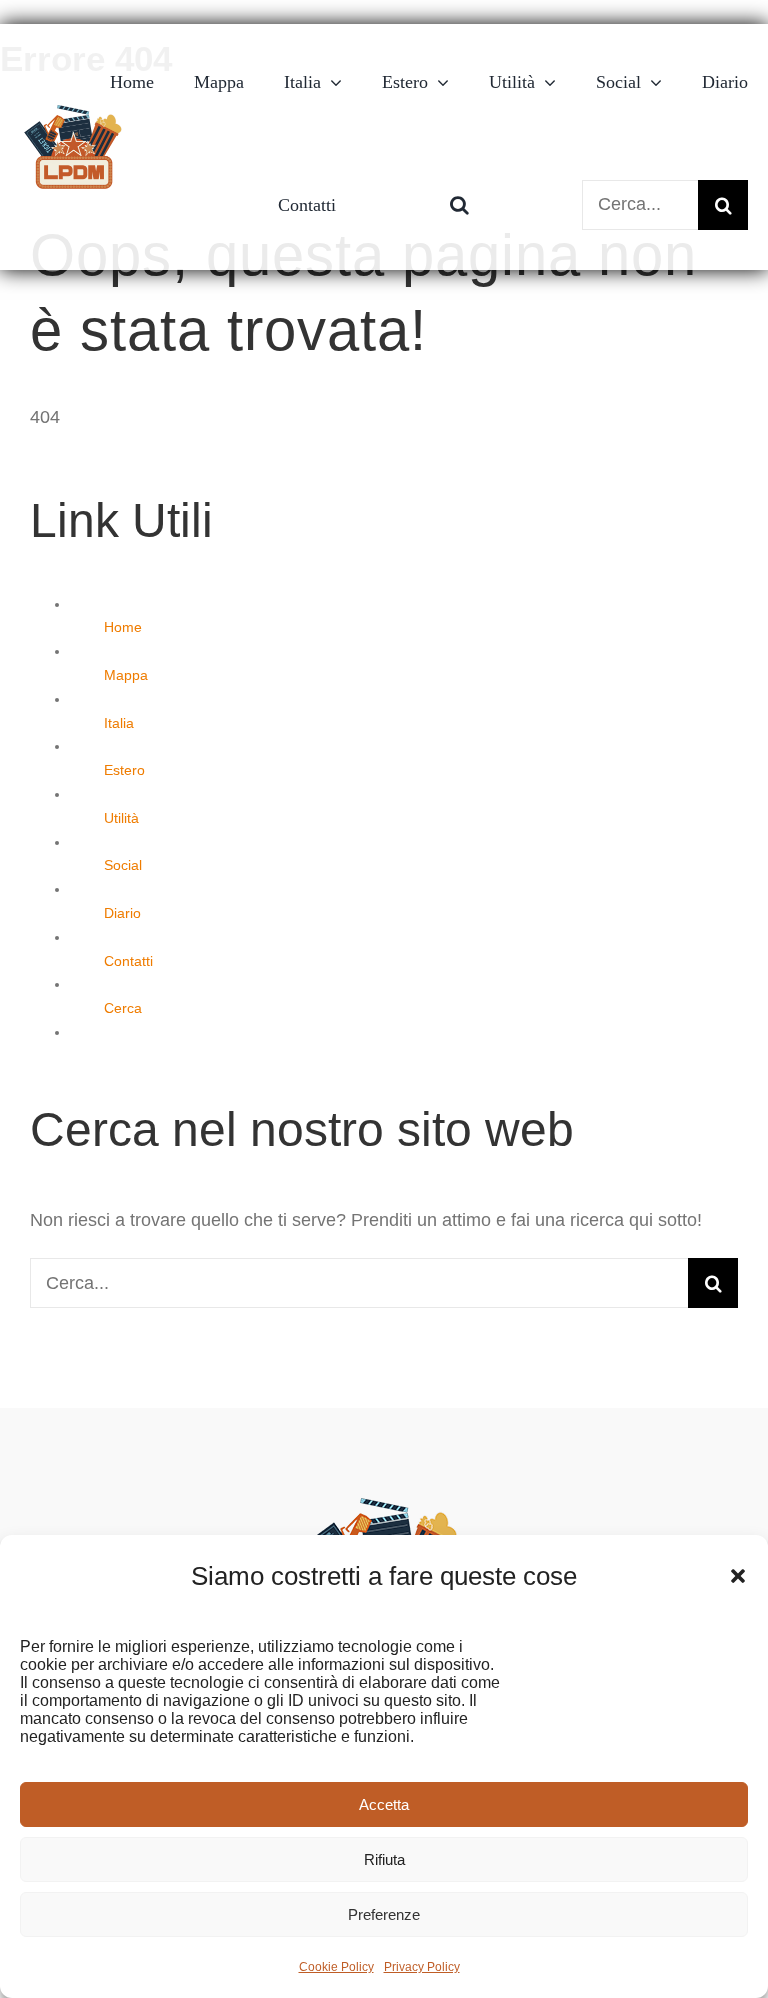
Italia (119, 723)
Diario (122, 913)
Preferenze (384, 1914)
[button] (738, 1576)
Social (123, 865)
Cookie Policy (336, 1967)
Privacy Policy (422, 1967)
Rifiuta (384, 1859)
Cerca (123, 1008)
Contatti (128, 961)
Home (123, 627)
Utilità (121, 818)
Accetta (384, 1804)
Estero (124, 770)
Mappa (126, 675)
